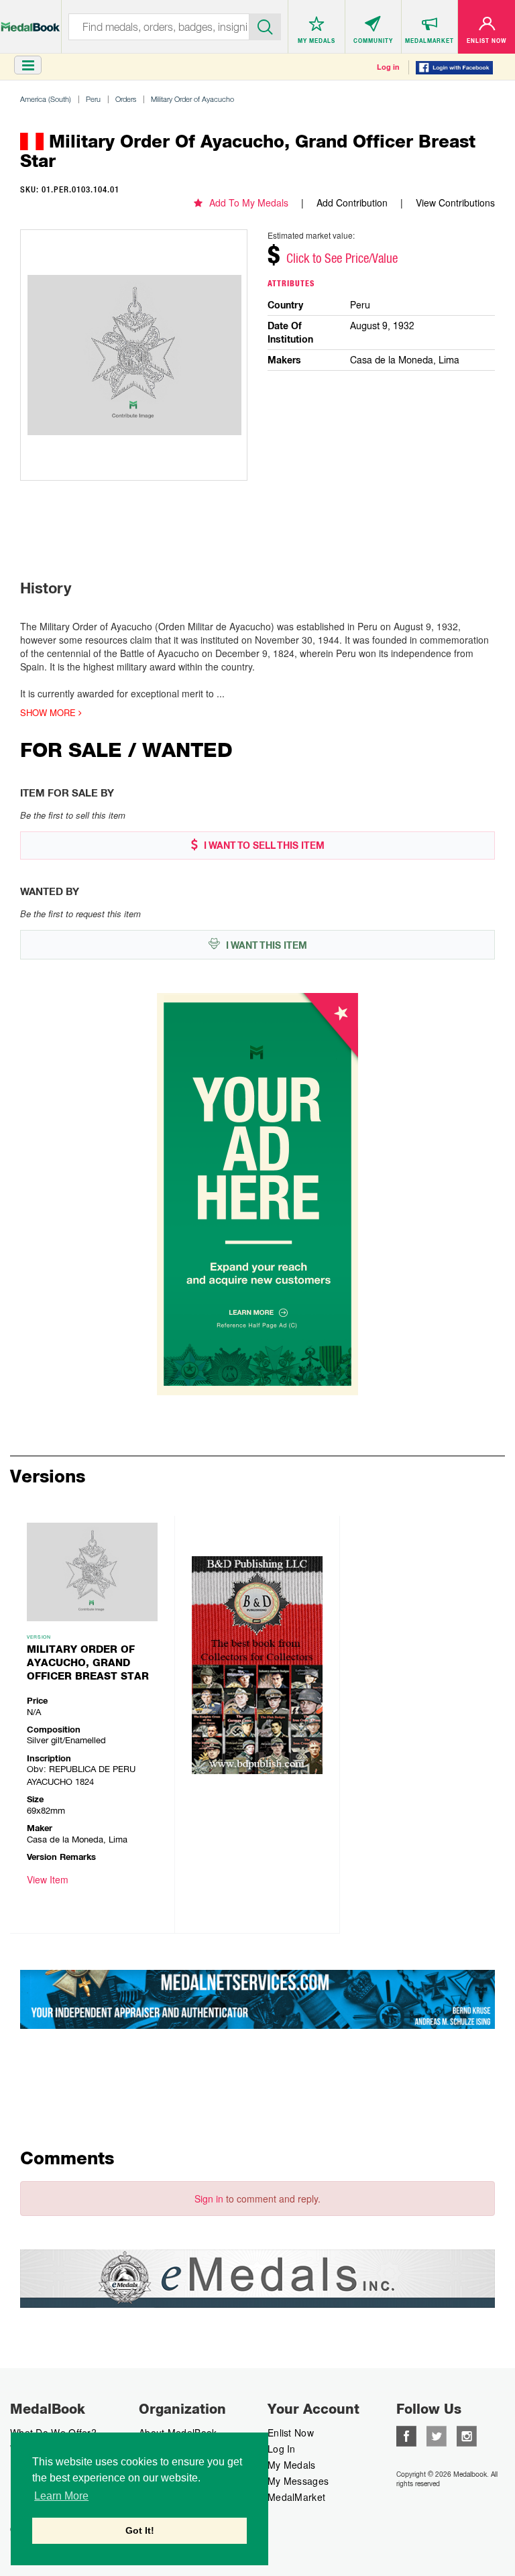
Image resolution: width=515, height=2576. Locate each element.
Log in (388, 67)
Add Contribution (352, 202)
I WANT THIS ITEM (265, 945)
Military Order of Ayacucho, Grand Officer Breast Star (88, 1663)
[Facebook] (406, 2435)
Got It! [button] (140, 2530)
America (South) (46, 99)
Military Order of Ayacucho (192, 99)
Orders (126, 99)
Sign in (209, 2199)
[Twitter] (437, 2435)
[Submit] (266, 25)
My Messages (298, 2481)
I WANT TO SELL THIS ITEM (263, 845)
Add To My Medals (249, 202)
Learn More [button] (61, 2496)
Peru (93, 99)
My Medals (292, 2465)
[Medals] (31, 20)
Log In (282, 2449)
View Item (48, 1879)
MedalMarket (296, 2497)
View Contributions (455, 202)
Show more (49, 713)
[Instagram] (467, 2435)
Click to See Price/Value (342, 258)
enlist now (291, 2433)
